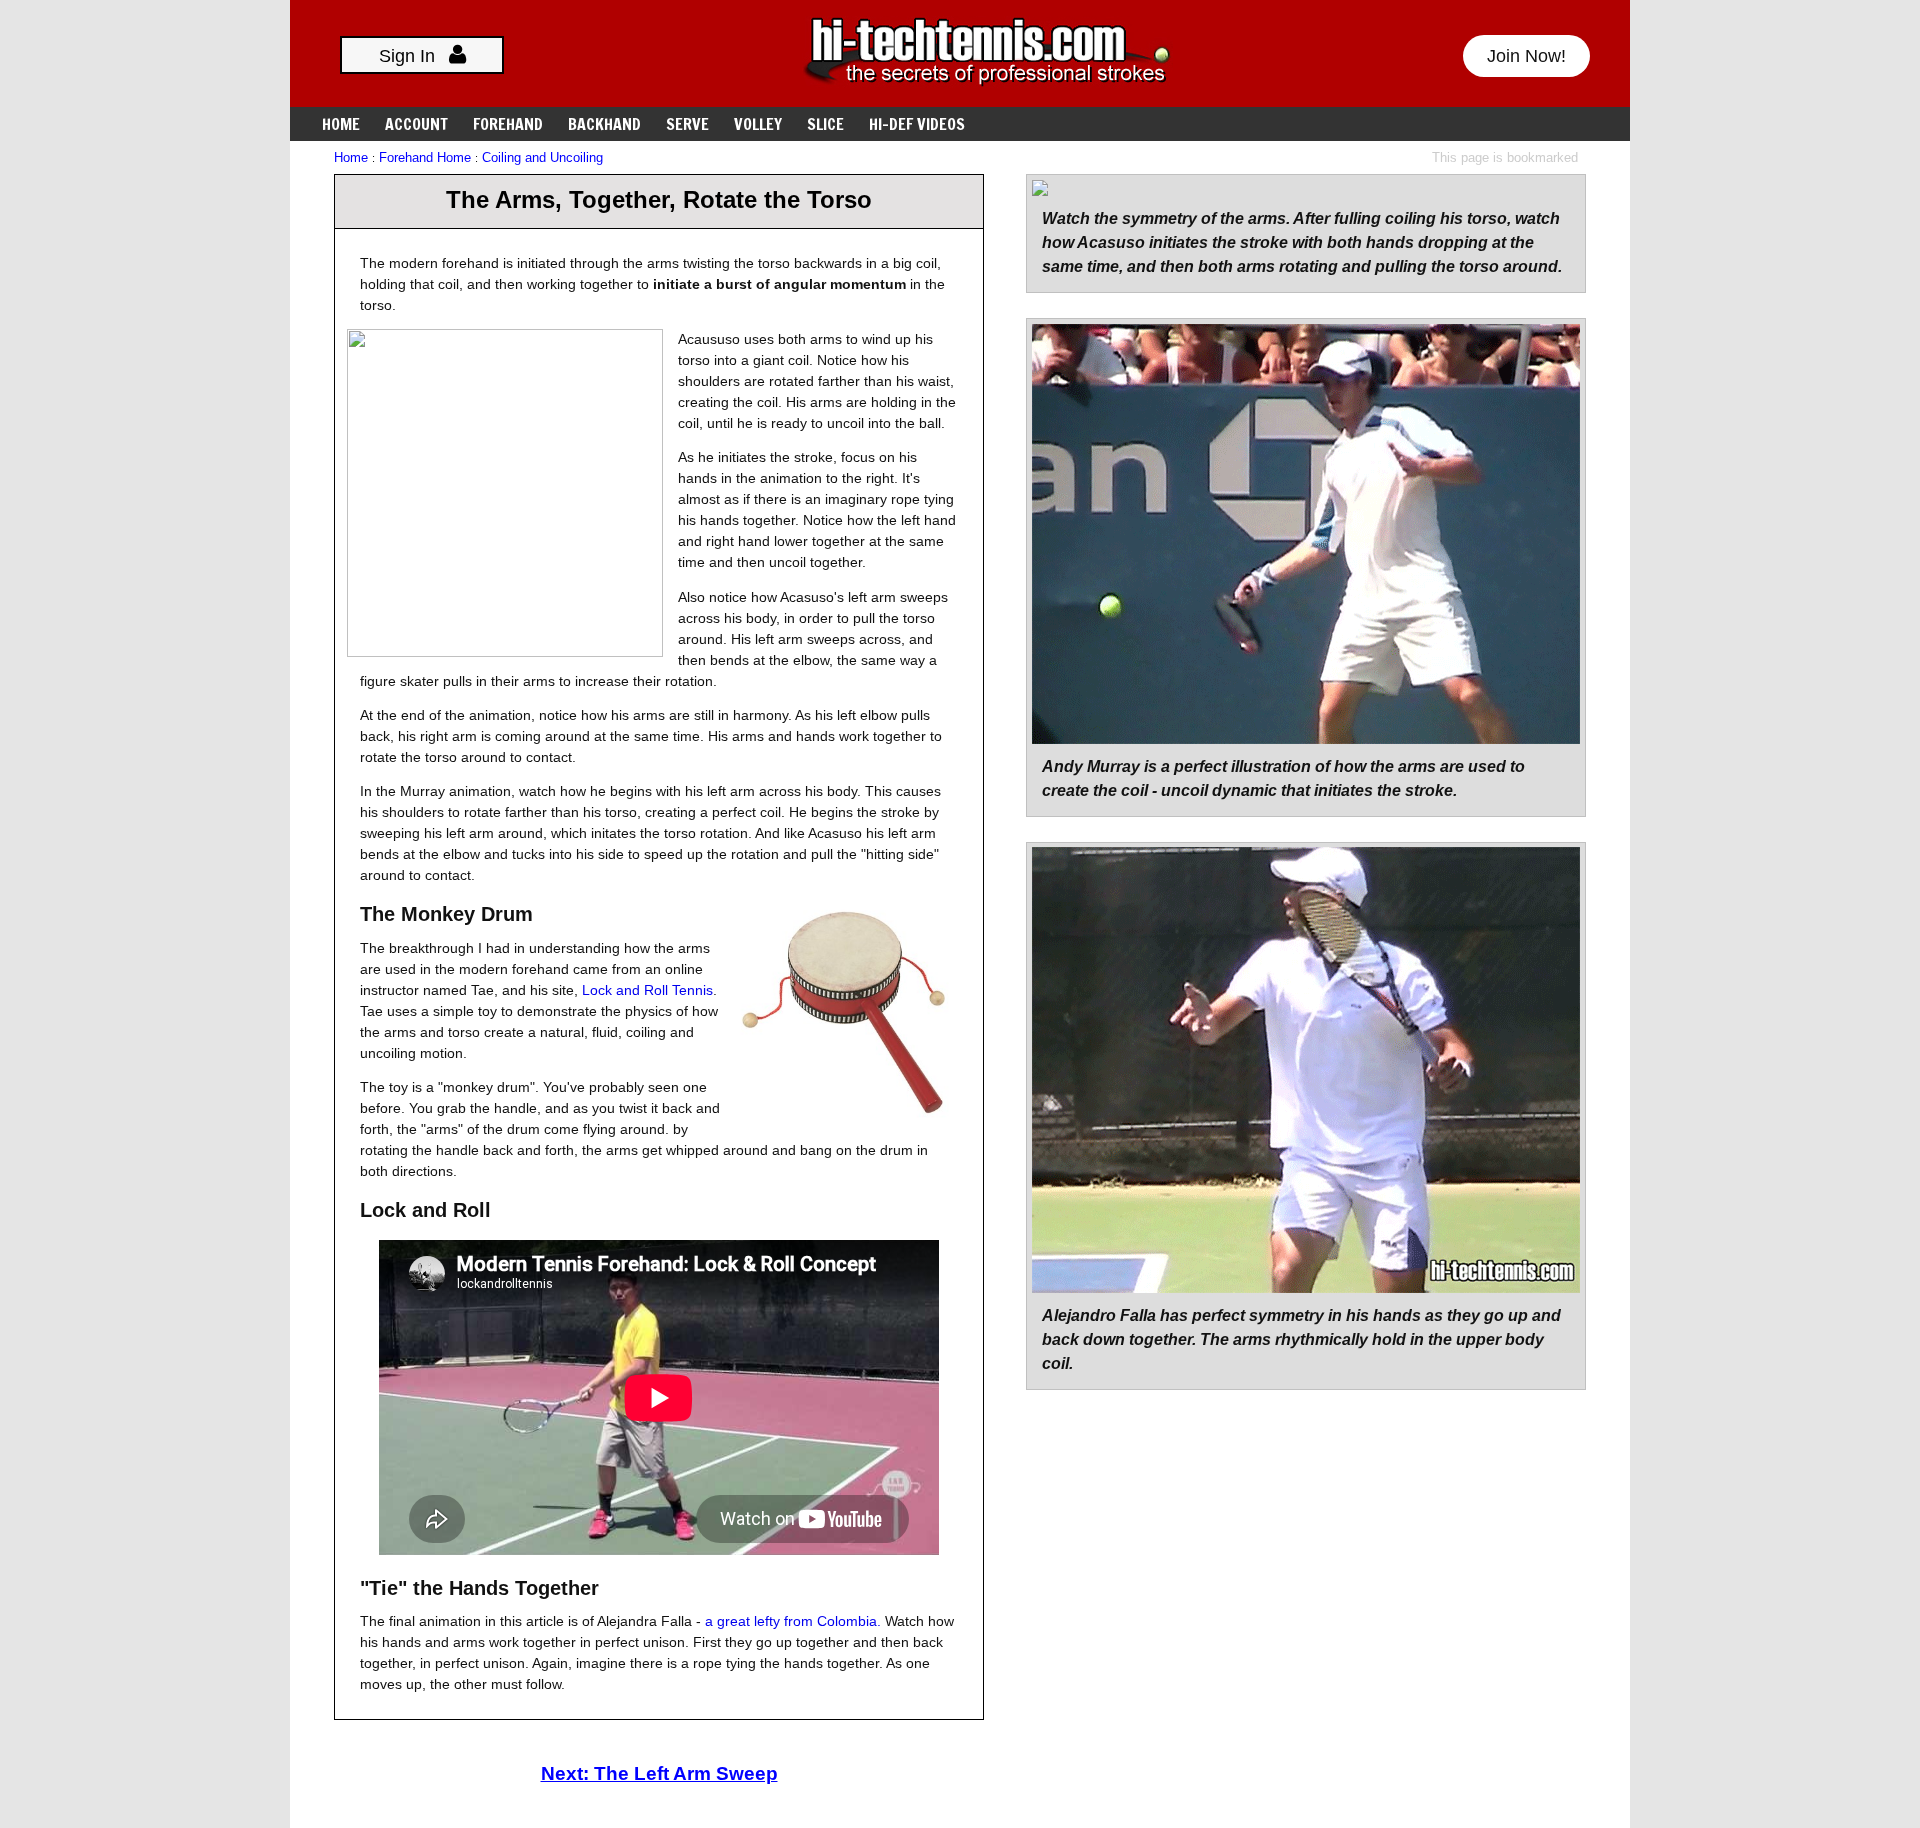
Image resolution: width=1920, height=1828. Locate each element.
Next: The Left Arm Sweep (659, 1773)
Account (416, 124)
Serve (687, 124)
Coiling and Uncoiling (542, 157)
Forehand (508, 124)
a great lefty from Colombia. (793, 1621)
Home (341, 124)
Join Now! (1526, 56)
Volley (758, 124)
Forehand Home (425, 157)
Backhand (604, 124)
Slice (825, 124)
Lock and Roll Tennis (647, 990)
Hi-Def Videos (917, 124)
